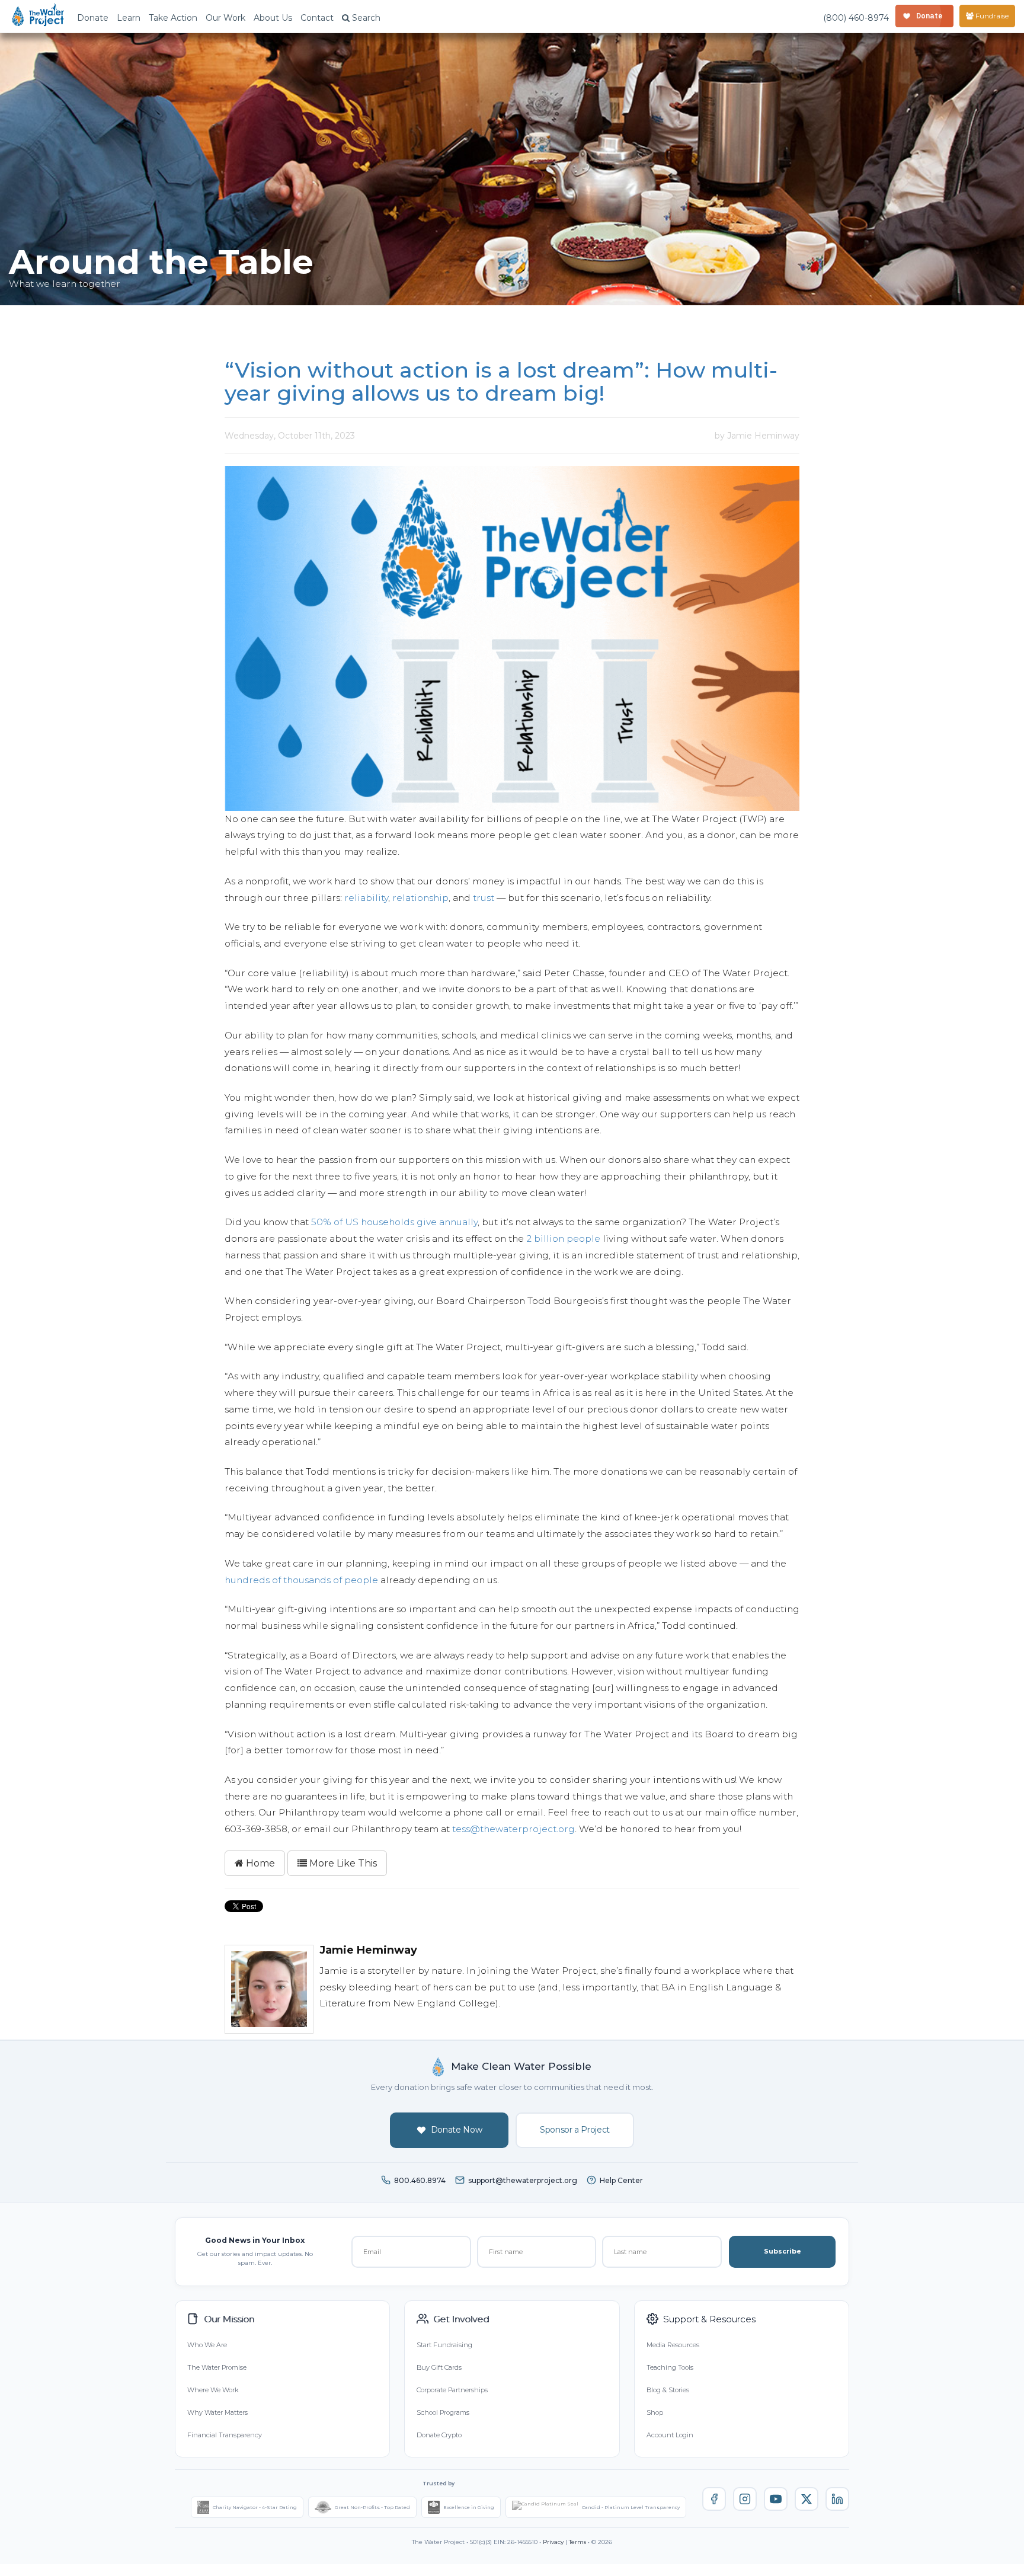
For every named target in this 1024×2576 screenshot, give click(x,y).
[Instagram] (745, 2499)
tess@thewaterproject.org (513, 1829)
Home (259, 1863)
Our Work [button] (225, 18)
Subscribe (783, 2251)
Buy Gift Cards (439, 2367)
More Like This (342, 1863)
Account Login (670, 2435)
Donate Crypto (439, 2435)
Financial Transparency (225, 2435)
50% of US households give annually (394, 1222)
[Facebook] (714, 2499)
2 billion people (563, 1239)
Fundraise (991, 16)
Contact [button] (317, 18)
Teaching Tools (670, 2367)
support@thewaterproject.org (523, 2180)
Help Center (621, 2180)
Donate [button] (93, 18)
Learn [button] (129, 18)
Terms (577, 2542)
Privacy (553, 2542)
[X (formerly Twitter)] (807, 2499)
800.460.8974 (420, 2180)
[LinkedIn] (837, 2499)
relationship (420, 898)
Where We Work (213, 2390)
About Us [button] (273, 18)
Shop (655, 2412)
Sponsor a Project (575, 2130)
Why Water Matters (217, 2412)
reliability (366, 898)
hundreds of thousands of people (301, 1580)
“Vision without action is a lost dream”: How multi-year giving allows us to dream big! (501, 382)
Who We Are (207, 2345)
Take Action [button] (173, 18)
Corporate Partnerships (452, 2390)
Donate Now (457, 2130)
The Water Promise (217, 2367)
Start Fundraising (444, 2345)
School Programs (443, 2412)
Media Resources (673, 2345)
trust (484, 898)
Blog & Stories (668, 2390)
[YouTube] (776, 2499)
